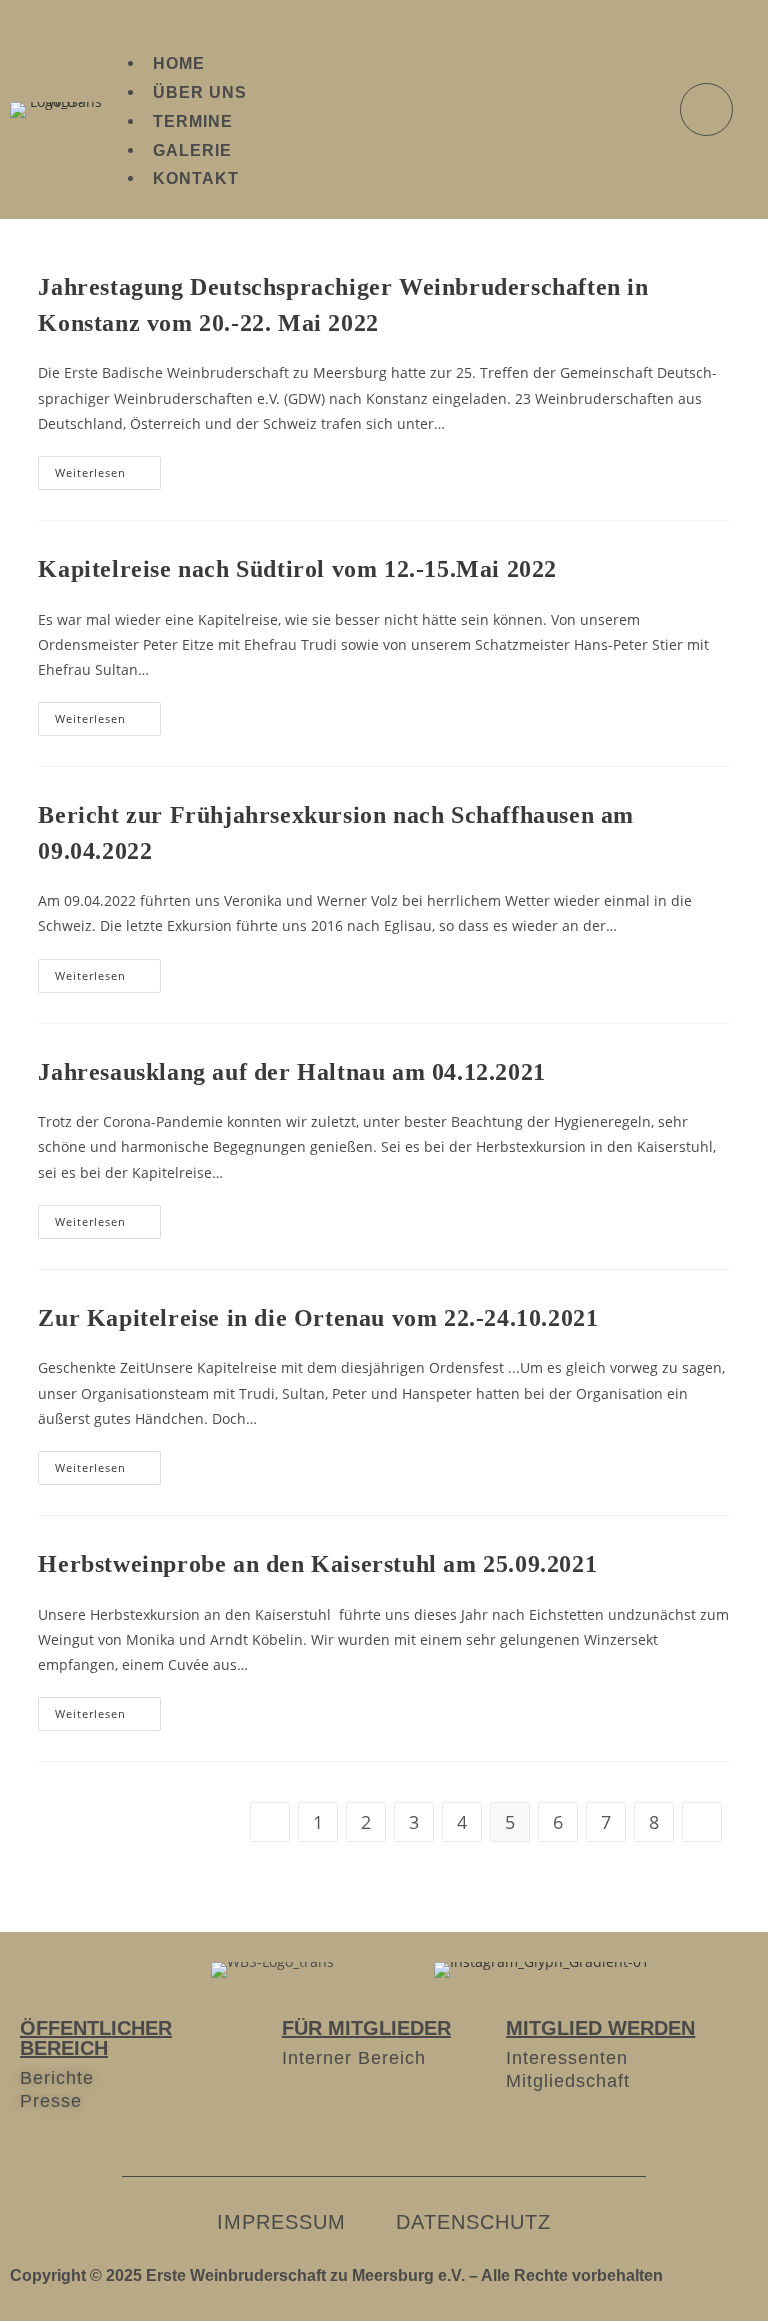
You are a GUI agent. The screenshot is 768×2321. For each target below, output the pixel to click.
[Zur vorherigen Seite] (270, 1822)
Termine (193, 121)
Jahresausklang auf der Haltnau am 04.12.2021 (291, 1072)
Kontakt (196, 178)
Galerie (192, 150)
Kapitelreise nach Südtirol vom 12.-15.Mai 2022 (297, 569)
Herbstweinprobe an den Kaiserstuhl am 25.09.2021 (317, 1564)
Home (179, 63)
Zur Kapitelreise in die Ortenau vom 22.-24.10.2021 (318, 1318)
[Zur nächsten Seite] (702, 1822)
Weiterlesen (108, 468)
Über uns (200, 92)
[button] (382, 22)
